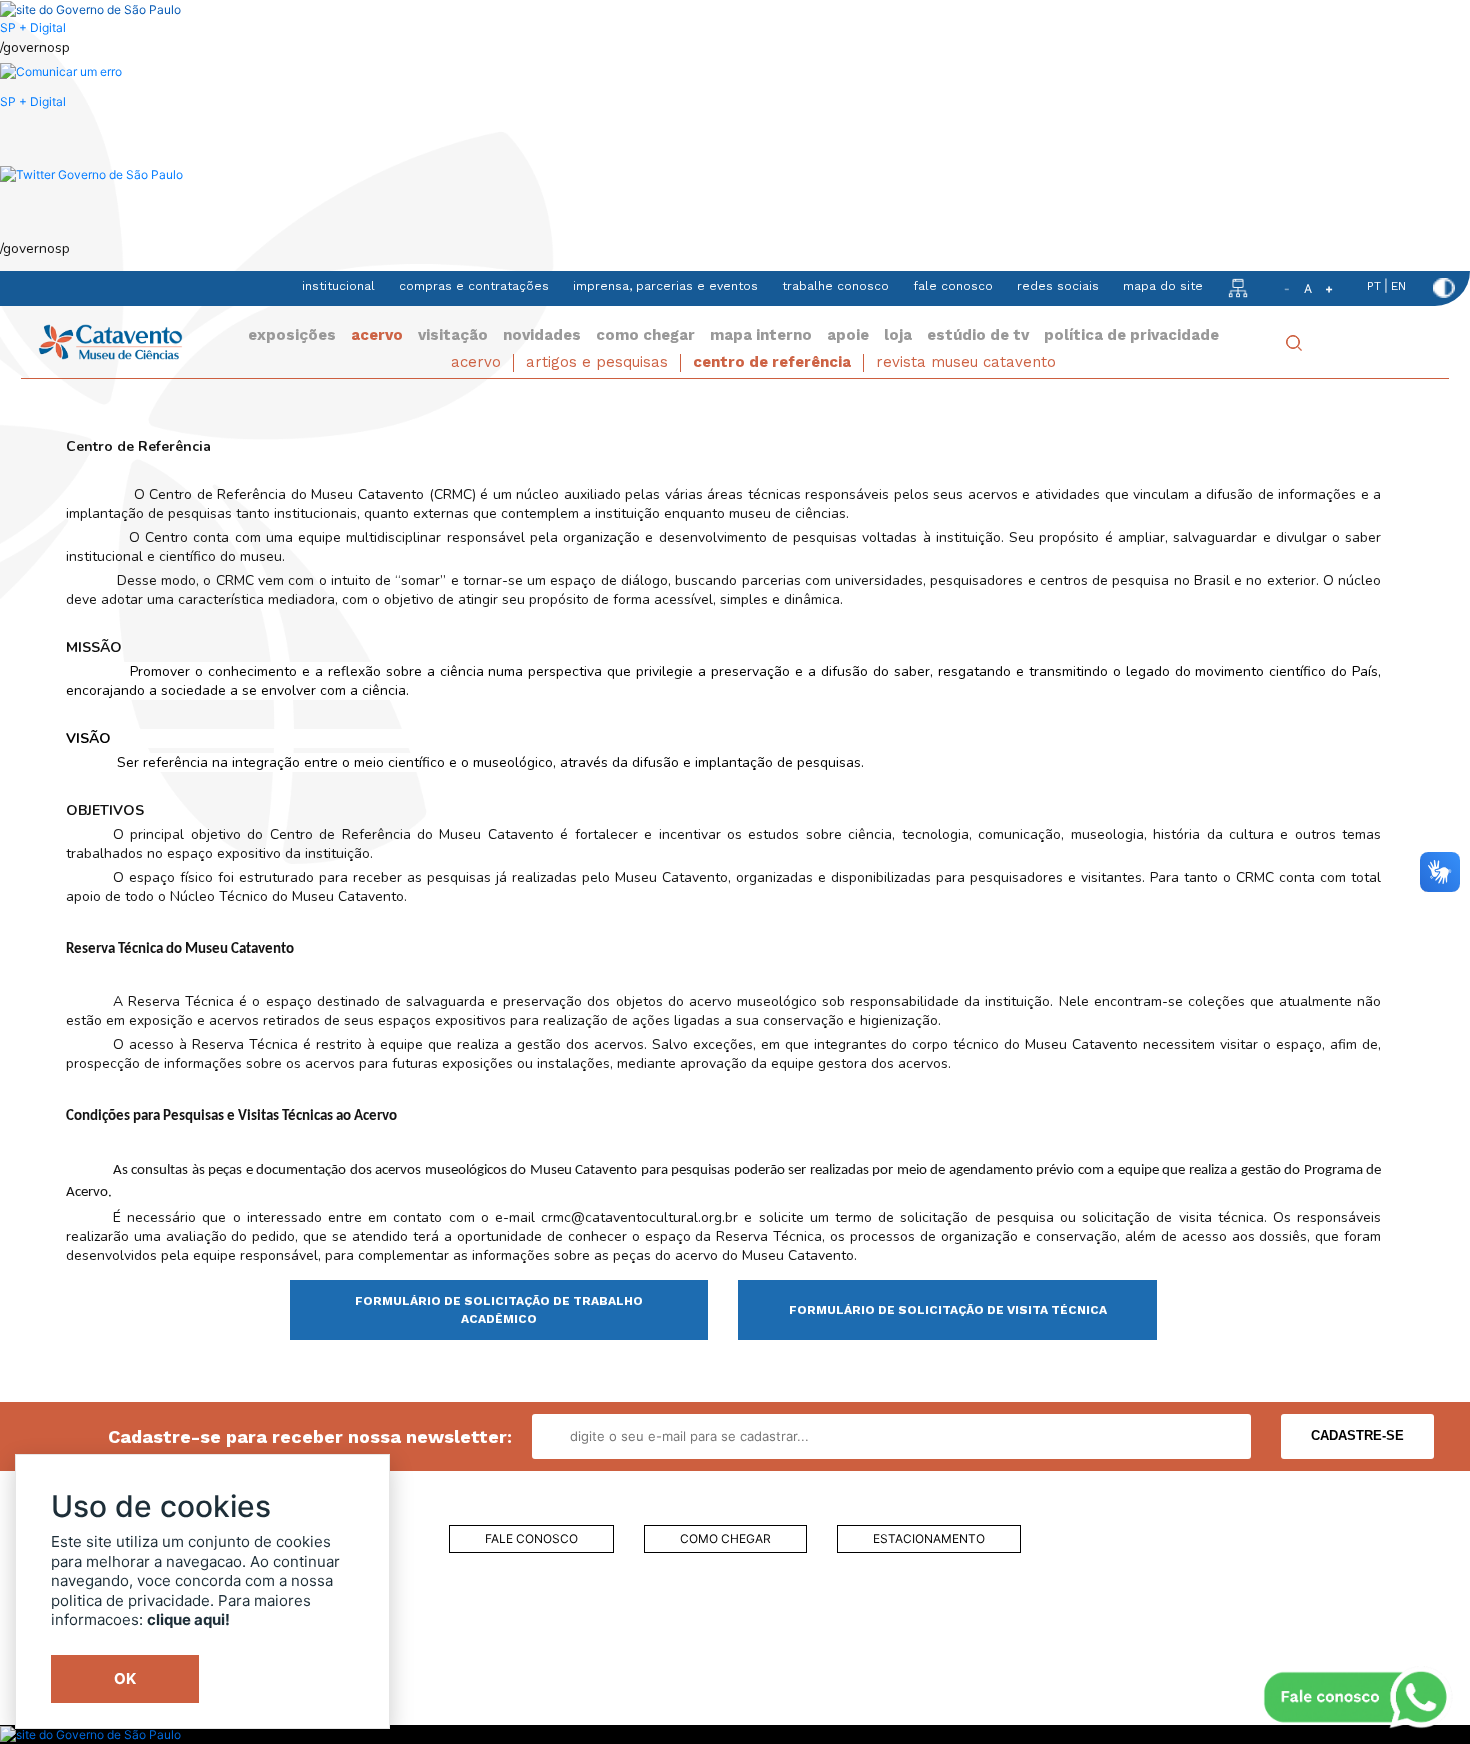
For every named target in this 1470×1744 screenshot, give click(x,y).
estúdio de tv (978, 335)
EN (1398, 286)
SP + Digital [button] (33, 101)
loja (898, 335)
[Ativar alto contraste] (1444, 288)
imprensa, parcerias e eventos (665, 286)
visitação (453, 335)
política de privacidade (1131, 335)
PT (1374, 286)
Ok (125, 1678)
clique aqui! (188, 1619)
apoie (848, 335)
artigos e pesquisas (597, 362)
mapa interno (761, 335)
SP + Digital (33, 27)
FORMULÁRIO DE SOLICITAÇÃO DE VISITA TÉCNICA (948, 1310)
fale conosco (953, 286)
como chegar (645, 335)
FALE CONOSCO (531, 1538)
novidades (542, 335)
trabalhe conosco (835, 286)
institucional (338, 286)
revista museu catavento (966, 362)
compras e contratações (474, 286)
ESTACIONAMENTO (929, 1538)
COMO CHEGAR (725, 1538)
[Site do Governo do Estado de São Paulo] (90, 8)
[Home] (110, 340)
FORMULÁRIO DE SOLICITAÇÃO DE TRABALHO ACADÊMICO (499, 1310)
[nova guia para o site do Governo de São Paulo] (61, 71)
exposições (292, 335)
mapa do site (1163, 286)
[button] (91, 173)
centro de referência (772, 362)
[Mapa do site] (1238, 287)
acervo (377, 335)
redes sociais (1058, 286)
